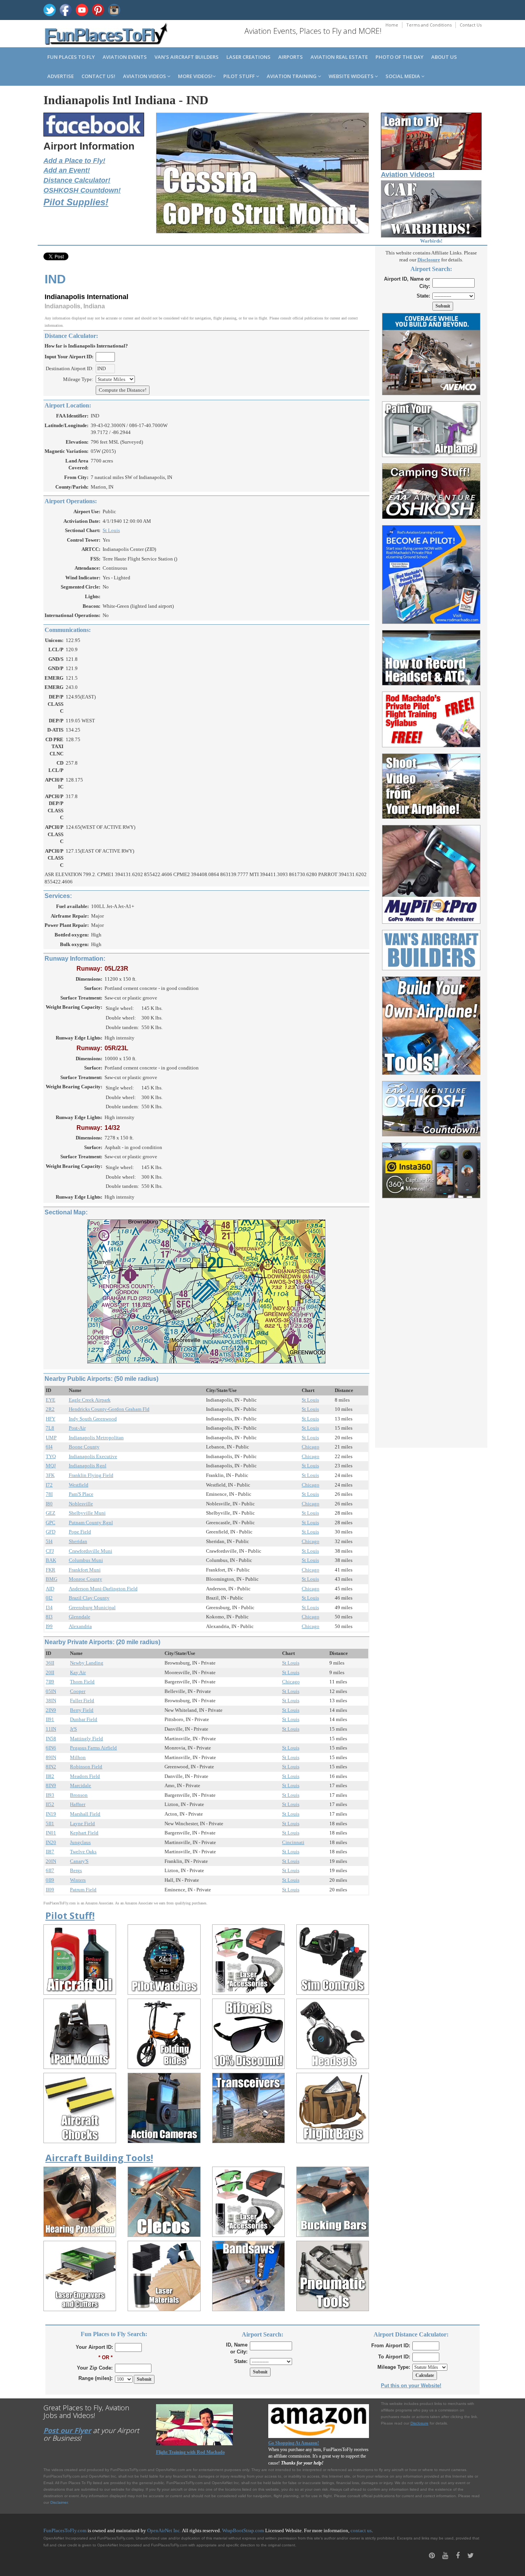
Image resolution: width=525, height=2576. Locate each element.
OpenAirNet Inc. (164, 2530)
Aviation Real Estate (339, 57)
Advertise (61, 76)
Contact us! (98, 76)
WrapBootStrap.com (243, 2530)
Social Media (403, 76)
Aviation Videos (145, 76)
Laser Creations (248, 57)
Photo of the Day (400, 57)
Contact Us (471, 25)
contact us (361, 2530)
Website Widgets (352, 76)
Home (392, 25)
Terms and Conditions (429, 25)
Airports (291, 57)
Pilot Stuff (240, 76)
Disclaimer (59, 2502)
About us (444, 57)
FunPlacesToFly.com (65, 2530)
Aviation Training (292, 76)
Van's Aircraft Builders (187, 57)
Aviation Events (125, 57)
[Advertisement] (431, 1319)
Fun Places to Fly (71, 57)
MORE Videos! (195, 76)
